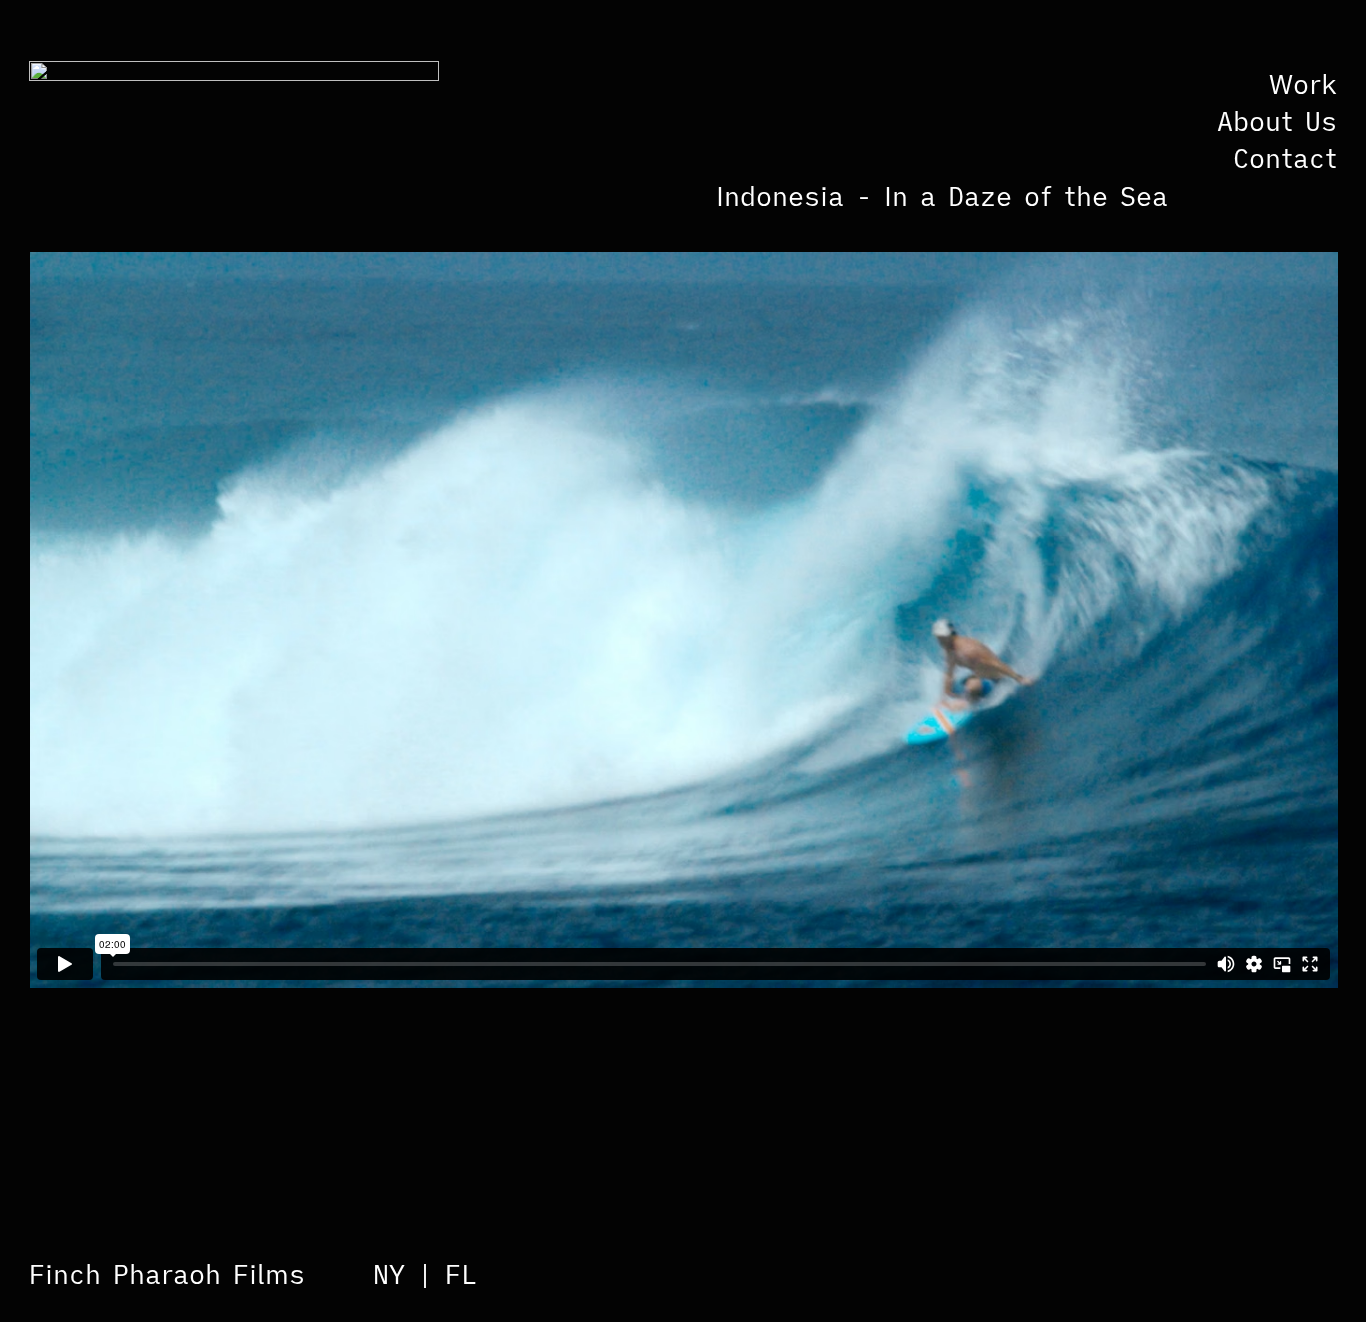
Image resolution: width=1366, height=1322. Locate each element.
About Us (1277, 121)
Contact (1285, 158)
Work (1303, 84)
